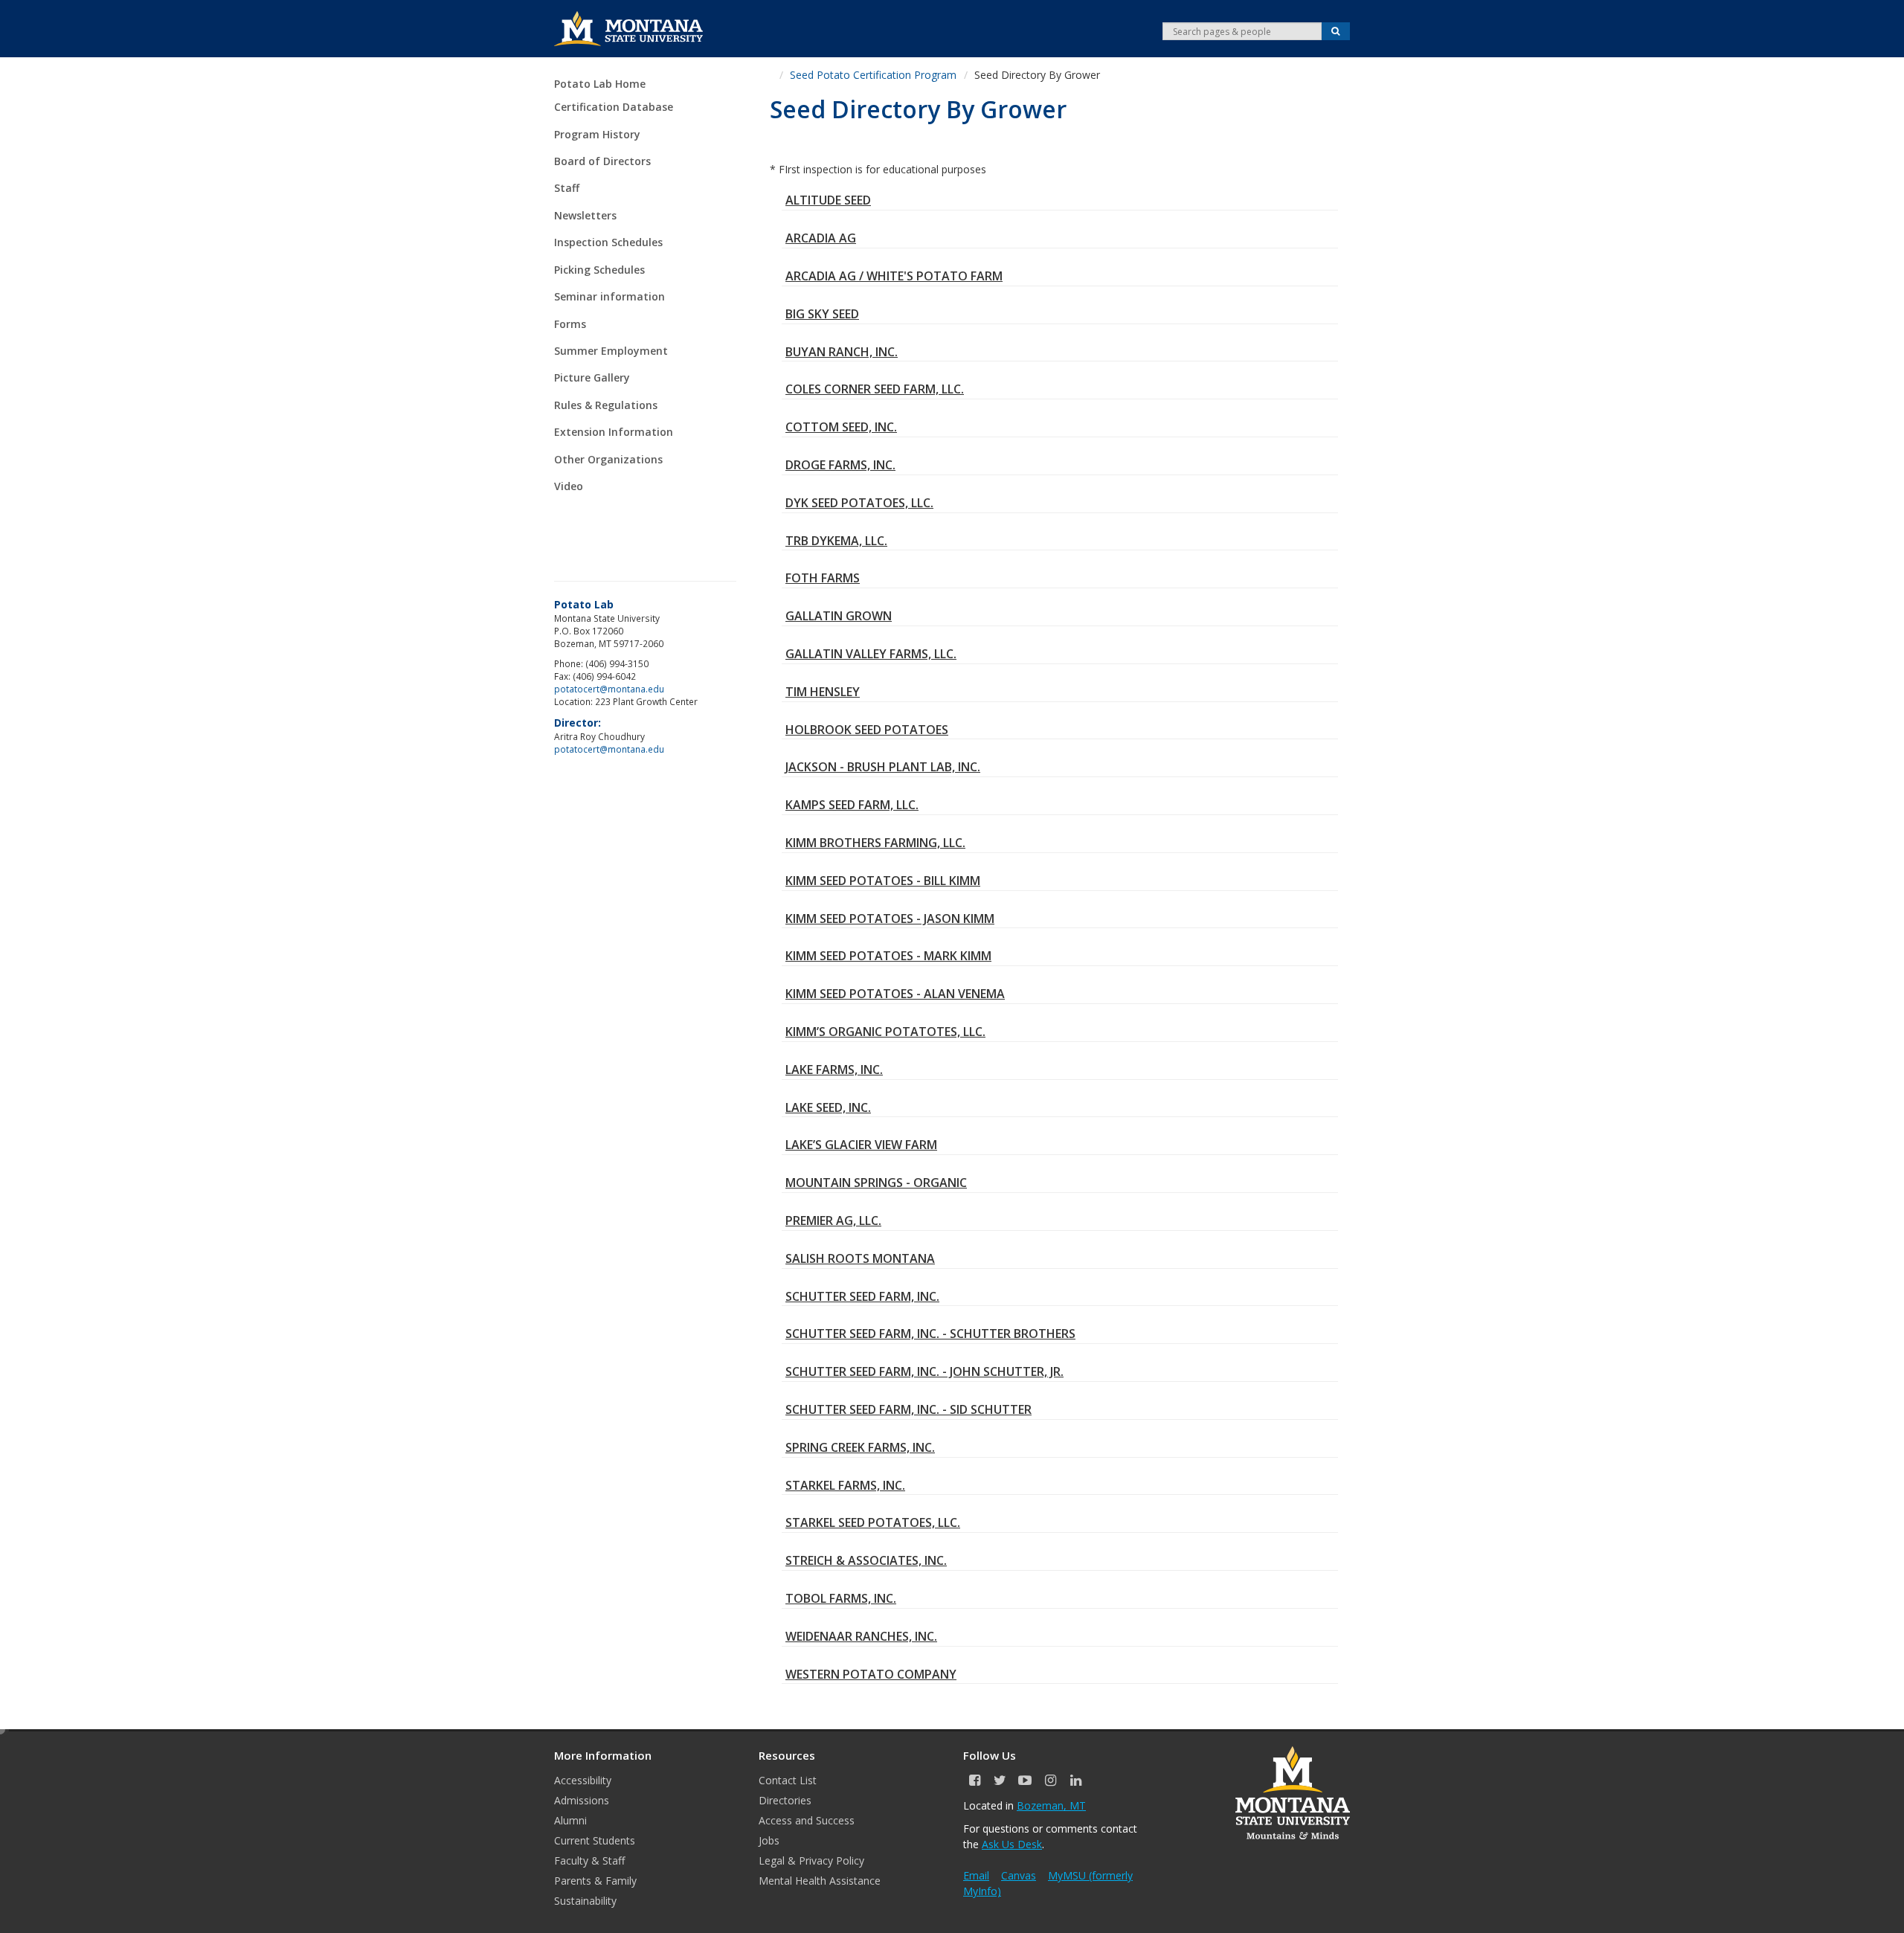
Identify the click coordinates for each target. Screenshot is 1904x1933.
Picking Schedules (599, 270)
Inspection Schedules (608, 242)
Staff (567, 188)
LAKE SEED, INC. (828, 1107)
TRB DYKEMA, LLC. (836, 541)
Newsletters (585, 215)
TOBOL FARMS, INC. (841, 1598)
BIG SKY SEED (822, 314)
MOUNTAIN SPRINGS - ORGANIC (876, 1183)
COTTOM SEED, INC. (841, 427)
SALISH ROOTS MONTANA (860, 1258)
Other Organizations (608, 459)
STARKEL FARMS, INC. (845, 1485)
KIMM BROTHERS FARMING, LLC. (875, 843)
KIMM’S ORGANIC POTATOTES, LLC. (885, 1032)
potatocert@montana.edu (609, 689)
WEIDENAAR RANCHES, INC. (861, 1636)
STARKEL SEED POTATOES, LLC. (873, 1522)
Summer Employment (611, 351)
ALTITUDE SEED (828, 200)
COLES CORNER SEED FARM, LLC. (875, 389)
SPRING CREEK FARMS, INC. (860, 1447)
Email (976, 1875)
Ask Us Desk (1012, 1844)
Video (569, 486)
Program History (597, 134)
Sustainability (585, 1901)
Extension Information (614, 432)
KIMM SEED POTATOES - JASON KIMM (890, 919)
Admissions (582, 1800)
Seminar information (610, 296)
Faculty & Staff (589, 1860)
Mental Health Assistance (820, 1881)
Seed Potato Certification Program (873, 75)
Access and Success (807, 1820)
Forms (570, 324)
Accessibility (583, 1780)
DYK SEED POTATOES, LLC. (859, 503)
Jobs (769, 1840)
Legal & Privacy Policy (811, 1860)
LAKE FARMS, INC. (834, 1070)
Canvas (1019, 1875)
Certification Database (614, 107)
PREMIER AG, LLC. (833, 1220)
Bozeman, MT (1051, 1805)
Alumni (570, 1820)
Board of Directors (602, 161)
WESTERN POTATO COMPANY (871, 1674)
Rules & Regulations (606, 405)
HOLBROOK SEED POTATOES (867, 730)
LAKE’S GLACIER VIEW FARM (861, 1145)
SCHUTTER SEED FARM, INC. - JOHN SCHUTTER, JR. (924, 1371)
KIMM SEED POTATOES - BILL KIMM (883, 881)
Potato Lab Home (600, 84)
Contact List (788, 1780)
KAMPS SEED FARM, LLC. (852, 805)
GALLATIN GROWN (839, 616)
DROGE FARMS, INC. (840, 465)
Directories (785, 1800)
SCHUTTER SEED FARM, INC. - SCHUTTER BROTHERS (930, 1334)
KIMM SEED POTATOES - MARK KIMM (888, 956)
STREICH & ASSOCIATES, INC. (866, 1560)
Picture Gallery (592, 377)
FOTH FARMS (823, 578)
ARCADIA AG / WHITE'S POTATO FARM (894, 276)
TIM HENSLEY (823, 692)
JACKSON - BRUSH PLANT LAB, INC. (883, 767)
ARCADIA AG (821, 238)
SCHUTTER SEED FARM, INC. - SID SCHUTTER (908, 1409)
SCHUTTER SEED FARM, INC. (862, 1296)
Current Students (595, 1840)
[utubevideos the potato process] (643, 515)
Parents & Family (595, 1881)
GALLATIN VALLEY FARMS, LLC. (871, 654)
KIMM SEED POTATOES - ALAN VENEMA (895, 994)
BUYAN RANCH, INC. (842, 352)
